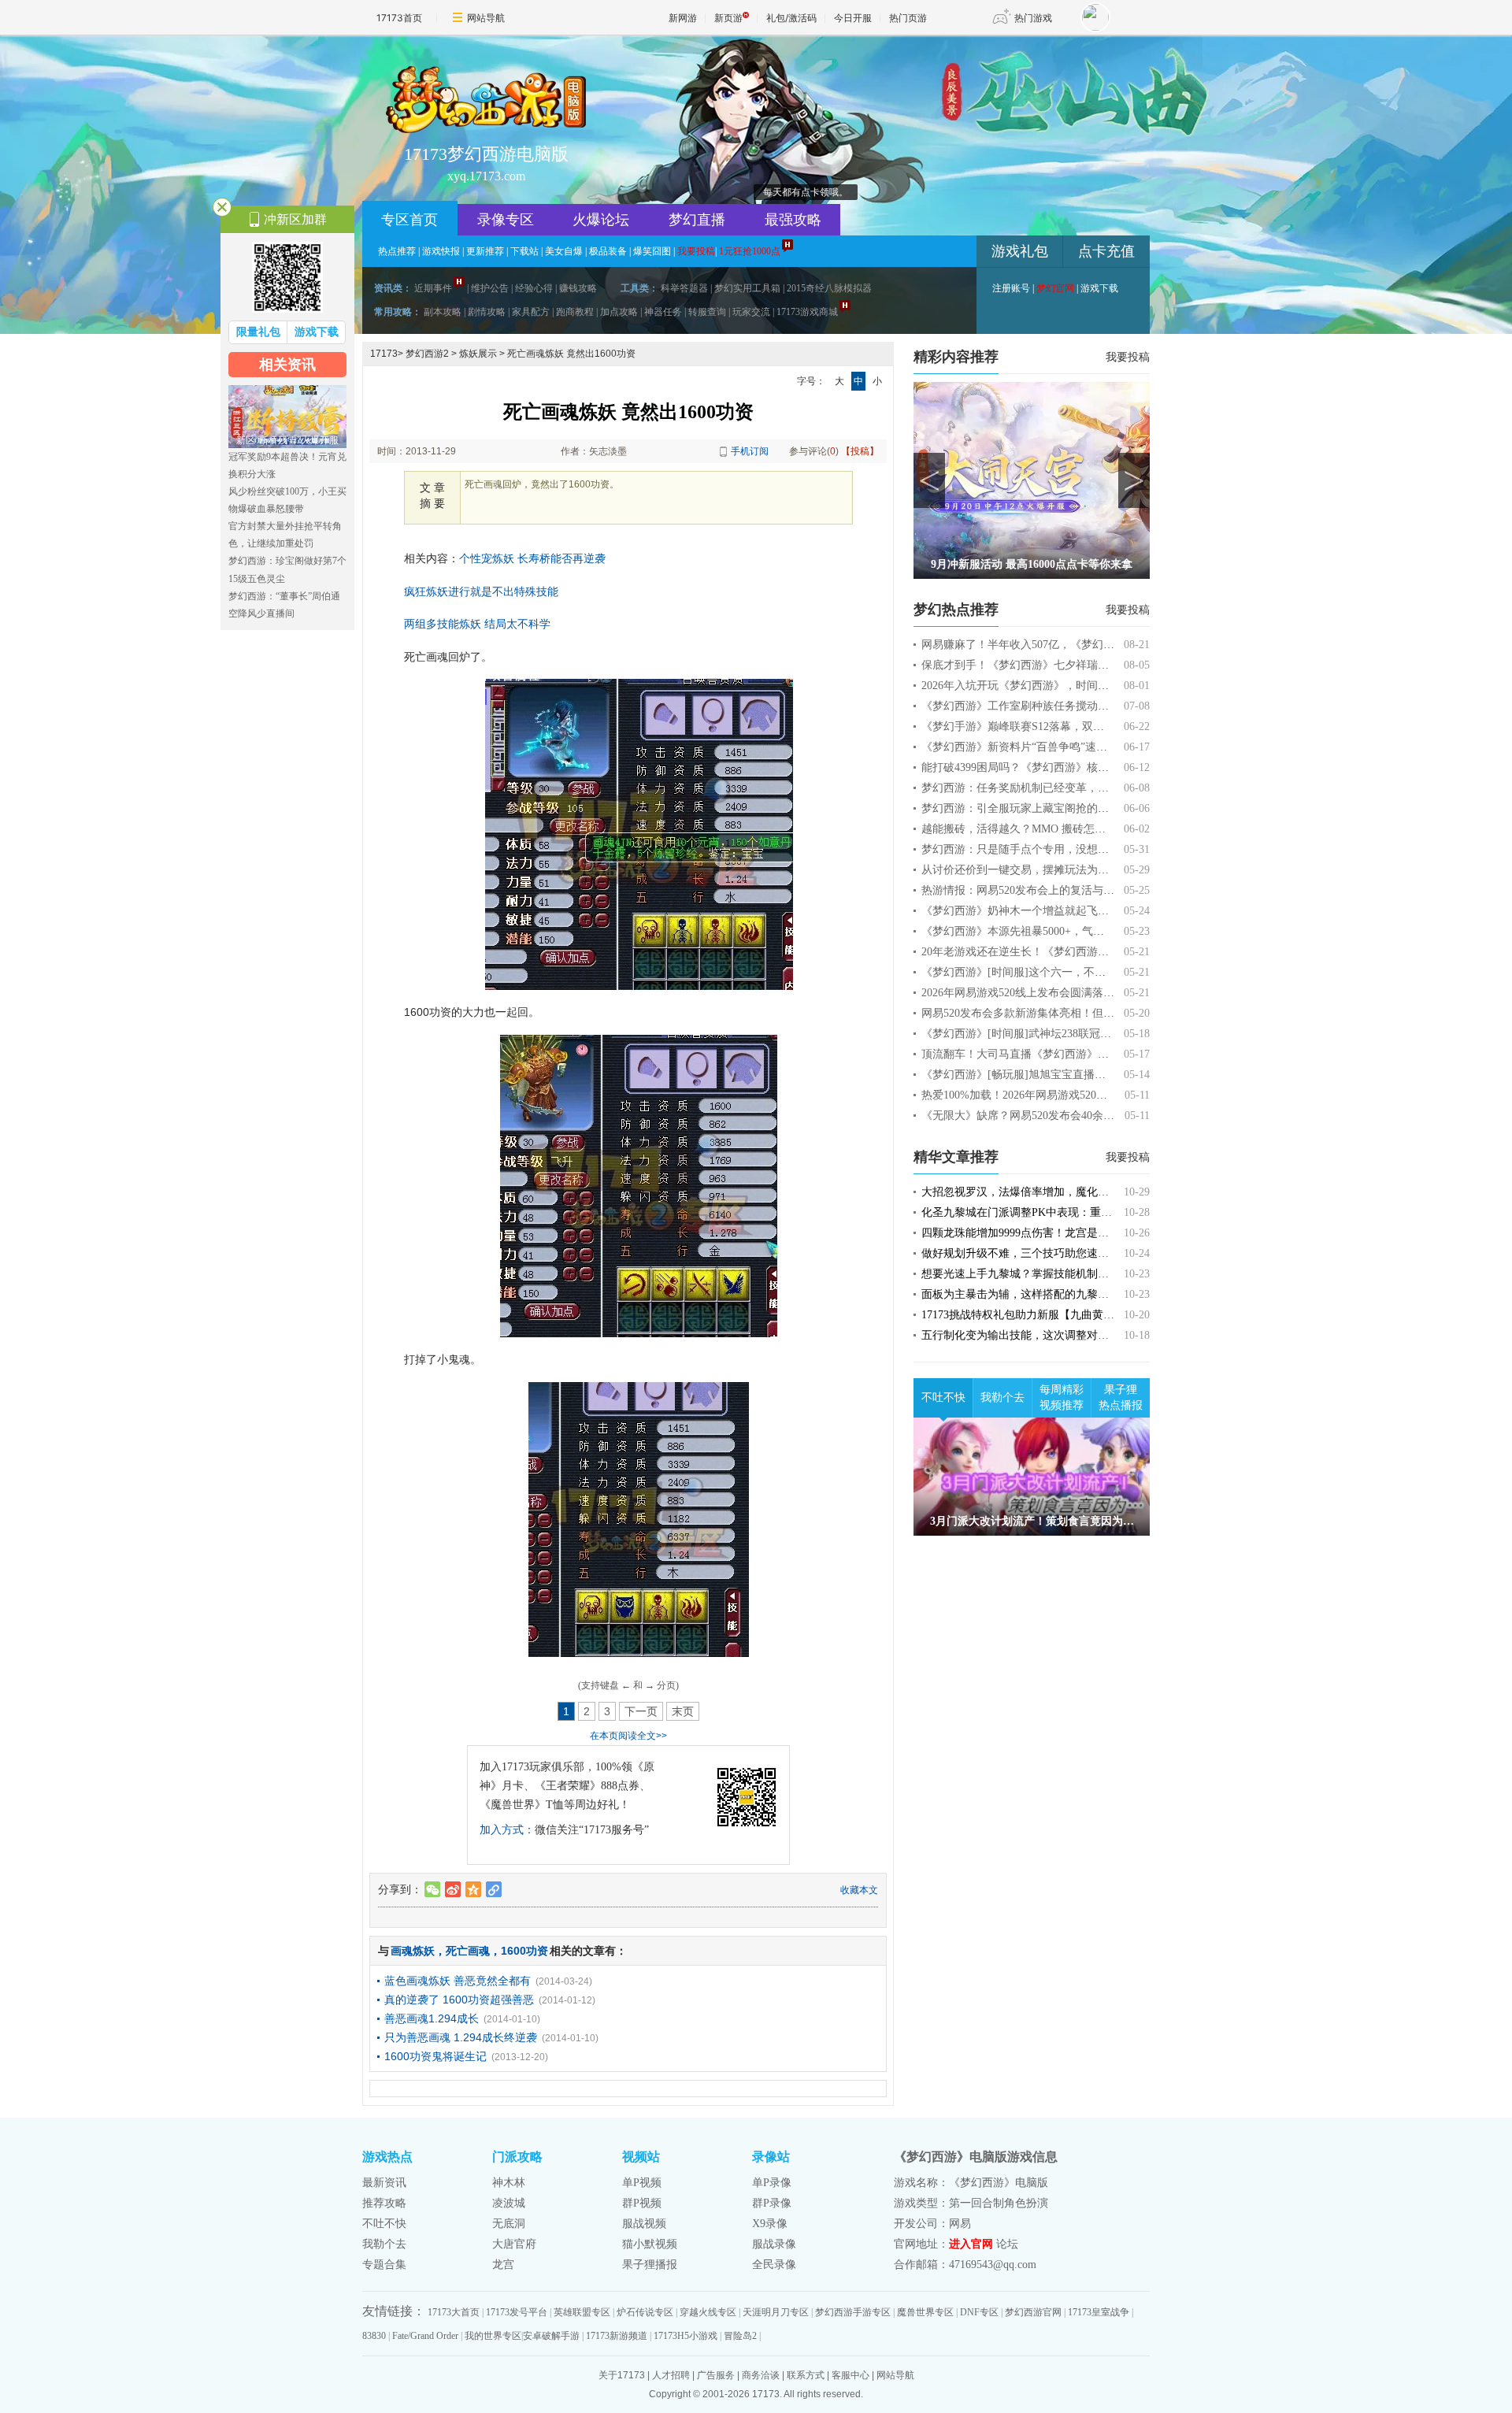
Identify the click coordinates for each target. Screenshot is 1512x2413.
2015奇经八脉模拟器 (829, 288)
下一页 (641, 1711)
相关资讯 (287, 365)
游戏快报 (441, 251)
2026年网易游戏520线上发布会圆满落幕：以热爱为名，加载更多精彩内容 (1101, 993)
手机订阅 (750, 451)
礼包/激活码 (791, 18)
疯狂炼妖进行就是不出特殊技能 (481, 591)
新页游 (728, 18)
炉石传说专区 (645, 2312)
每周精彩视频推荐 (1062, 1397)
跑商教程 (575, 312)
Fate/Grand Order (425, 2336)
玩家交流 (751, 312)
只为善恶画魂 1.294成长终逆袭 (461, 2037)
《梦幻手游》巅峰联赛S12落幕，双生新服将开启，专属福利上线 (1079, 726)
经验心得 (534, 288)
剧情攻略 (487, 312)
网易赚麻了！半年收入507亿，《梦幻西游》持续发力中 (1056, 645)
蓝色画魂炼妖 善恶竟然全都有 (458, 1981)
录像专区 (506, 220)
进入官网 (971, 2244)
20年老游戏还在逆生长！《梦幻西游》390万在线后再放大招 (1067, 952)
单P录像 (772, 2183)
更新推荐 (485, 251)
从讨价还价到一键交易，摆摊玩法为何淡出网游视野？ (1054, 870)
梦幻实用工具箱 (747, 288)
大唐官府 (514, 2244)
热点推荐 (397, 251)
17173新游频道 (617, 2336)
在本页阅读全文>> (628, 1736)
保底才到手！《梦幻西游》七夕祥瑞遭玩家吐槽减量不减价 (1065, 665)
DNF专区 (979, 2312)
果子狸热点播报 (1121, 1397)
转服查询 (707, 312)
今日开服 (853, 18)
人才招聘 (671, 2375)
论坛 (1007, 2244)
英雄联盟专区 (582, 2312)
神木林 (509, 2183)
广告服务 (716, 2375)
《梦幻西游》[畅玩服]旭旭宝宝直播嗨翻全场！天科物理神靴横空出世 (1091, 1075)
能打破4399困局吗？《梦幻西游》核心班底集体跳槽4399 (1059, 767)
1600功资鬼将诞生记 (435, 2056)
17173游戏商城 (807, 312)
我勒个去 (1002, 1397)
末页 (683, 1711)
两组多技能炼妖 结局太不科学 (477, 624)
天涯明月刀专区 (776, 2312)
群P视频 (642, 2203)
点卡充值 (1106, 251)
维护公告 (490, 288)
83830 (374, 2336)
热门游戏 (1033, 18)
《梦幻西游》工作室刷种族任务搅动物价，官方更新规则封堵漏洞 (1081, 706)
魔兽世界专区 (925, 2312)
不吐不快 (943, 1397)
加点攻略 (619, 312)
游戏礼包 (1020, 251)
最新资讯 (384, 2183)
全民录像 (774, 2265)
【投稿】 (860, 451)
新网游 (683, 18)
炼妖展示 (478, 354)
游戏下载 (1099, 288)
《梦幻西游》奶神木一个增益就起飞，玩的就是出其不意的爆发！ (1081, 911)
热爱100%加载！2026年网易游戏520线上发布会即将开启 (1058, 1095)
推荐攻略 (384, 2203)
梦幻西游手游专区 (853, 2312)
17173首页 (399, 18)
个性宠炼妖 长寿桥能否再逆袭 (532, 558)
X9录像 (770, 2224)
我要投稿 (1128, 357)
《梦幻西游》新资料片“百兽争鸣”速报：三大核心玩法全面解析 (1075, 747)
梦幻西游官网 (1033, 2312)
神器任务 (663, 312)
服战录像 (774, 2244)
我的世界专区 (493, 2336)
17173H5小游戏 (686, 2336)
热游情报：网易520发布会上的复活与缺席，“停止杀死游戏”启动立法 (1089, 890)
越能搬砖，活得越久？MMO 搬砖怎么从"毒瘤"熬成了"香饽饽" (1073, 829)
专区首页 (409, 220)
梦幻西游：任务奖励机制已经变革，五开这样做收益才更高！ (1070, 788)
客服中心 (850, 2375)
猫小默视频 (650, 2244)
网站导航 (486, 18)
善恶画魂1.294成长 (432, 2018)
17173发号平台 (517, 2312)
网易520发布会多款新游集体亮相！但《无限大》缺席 (1051, 1013)
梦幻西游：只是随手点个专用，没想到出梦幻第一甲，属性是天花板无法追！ (1109, 849)
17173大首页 (454, 2312)
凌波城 (509, 2203)
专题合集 (384, 2265)
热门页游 (908, 18)
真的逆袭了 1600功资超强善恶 (459, 2000)
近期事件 (433, 288)
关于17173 (622, 2375)
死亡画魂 (468, 1951)
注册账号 (1011, 288)
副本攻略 (443, 312)
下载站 (524, 251)
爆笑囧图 (652, 251)
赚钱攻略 (578, 288)
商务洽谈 (761, 2375)
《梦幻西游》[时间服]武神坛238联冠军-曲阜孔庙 (1040, 1034)
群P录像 (772, 2203)
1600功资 (524, 1951)
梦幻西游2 (427, 354)
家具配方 (531, 312)
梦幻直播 (697, 220)
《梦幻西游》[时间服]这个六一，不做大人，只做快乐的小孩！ (1074, 972)
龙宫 (503, 2265)
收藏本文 (859, 1890)
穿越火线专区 (708, 2312)
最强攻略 (793, 220)
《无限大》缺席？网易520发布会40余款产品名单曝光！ (1056, 1116)
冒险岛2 (740, 2336)
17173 (384, 354)
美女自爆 (564, 251)
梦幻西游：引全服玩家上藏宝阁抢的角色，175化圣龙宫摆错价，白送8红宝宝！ (1114, 808)
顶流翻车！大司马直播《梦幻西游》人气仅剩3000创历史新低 (1070, 1054)
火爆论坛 (601, 220)
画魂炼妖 (413, 1951)
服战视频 (644, 2224)
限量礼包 (258, 332)
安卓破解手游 (551, 2336)
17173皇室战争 (1099, 2312)
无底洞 (509, 2224)
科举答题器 (684, 288)
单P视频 (642, 2183)
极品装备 (608, 251)
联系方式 (806, 2375)
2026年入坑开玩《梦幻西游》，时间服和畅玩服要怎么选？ (1065, 686)
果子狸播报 (650, 2265)
